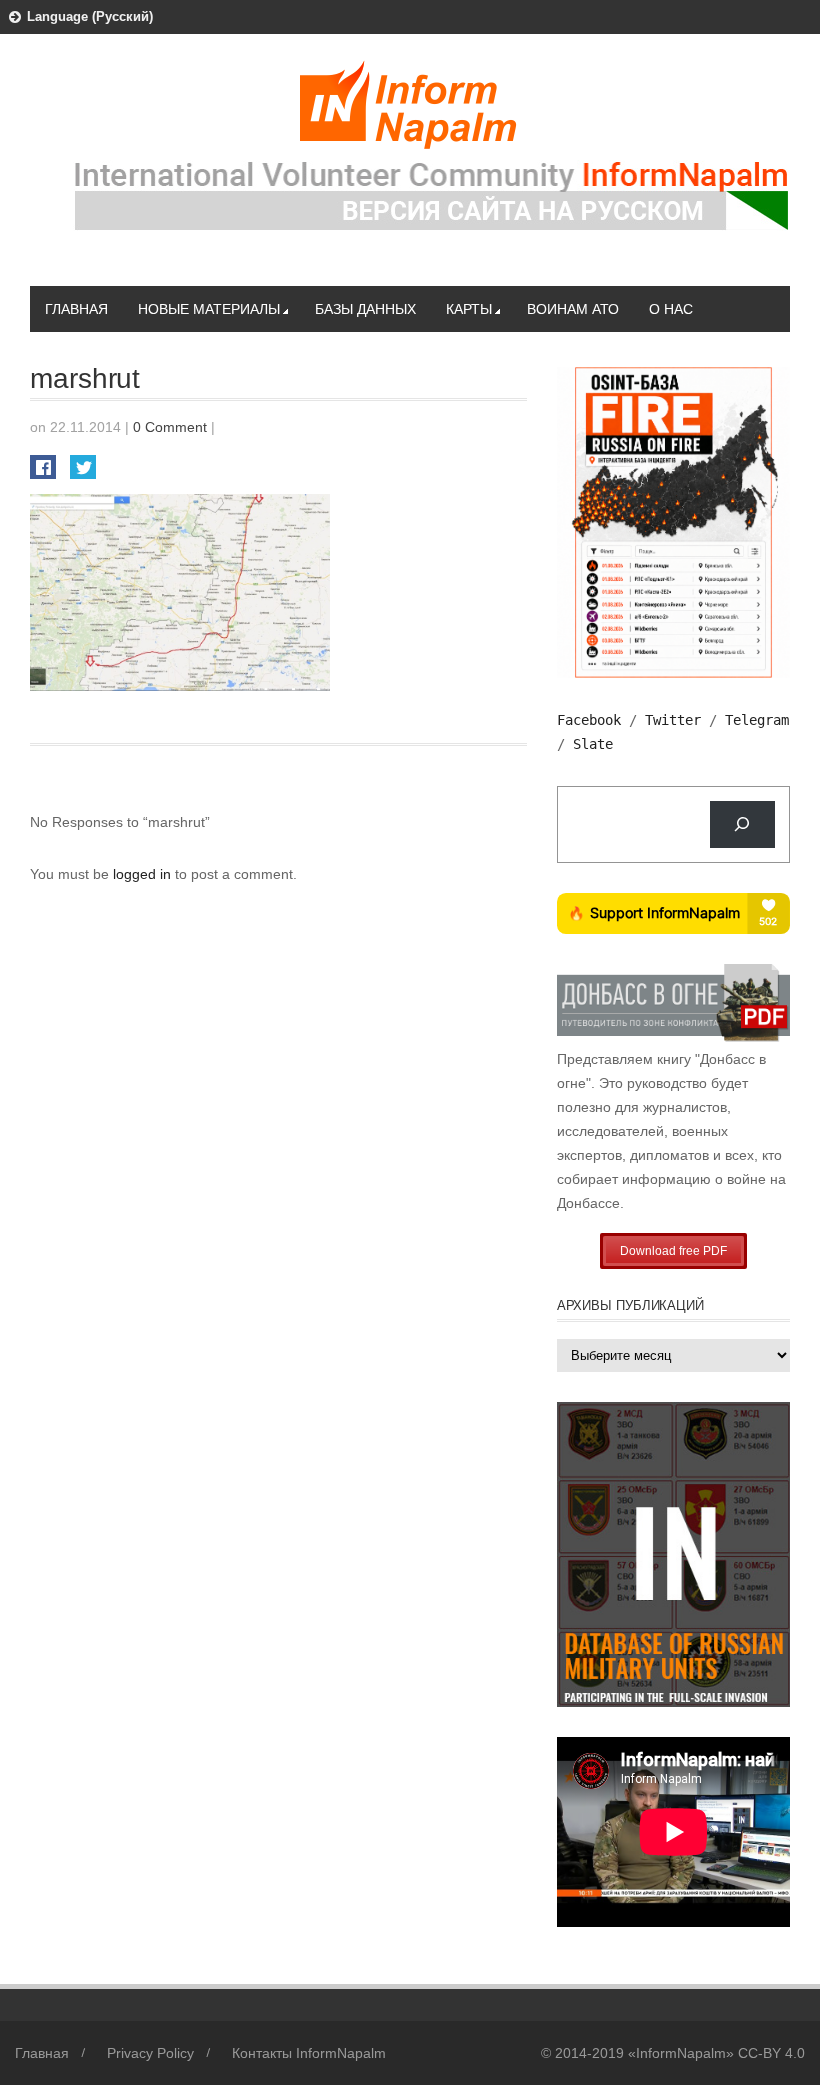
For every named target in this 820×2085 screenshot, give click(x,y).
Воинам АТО (573, 309)
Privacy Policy (150, 2053)
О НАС (671, 309)
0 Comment (170, 427)
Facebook (589, 720)
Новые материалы (209, 309)
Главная (76, 309)
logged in (144, 874)
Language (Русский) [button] (90, 16)
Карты (469, 309)
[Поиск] (742, 824)
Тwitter (673, 720)
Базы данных (365, 309)
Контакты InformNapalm (309, 2053)
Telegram (757, 720)
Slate (593, 744)
